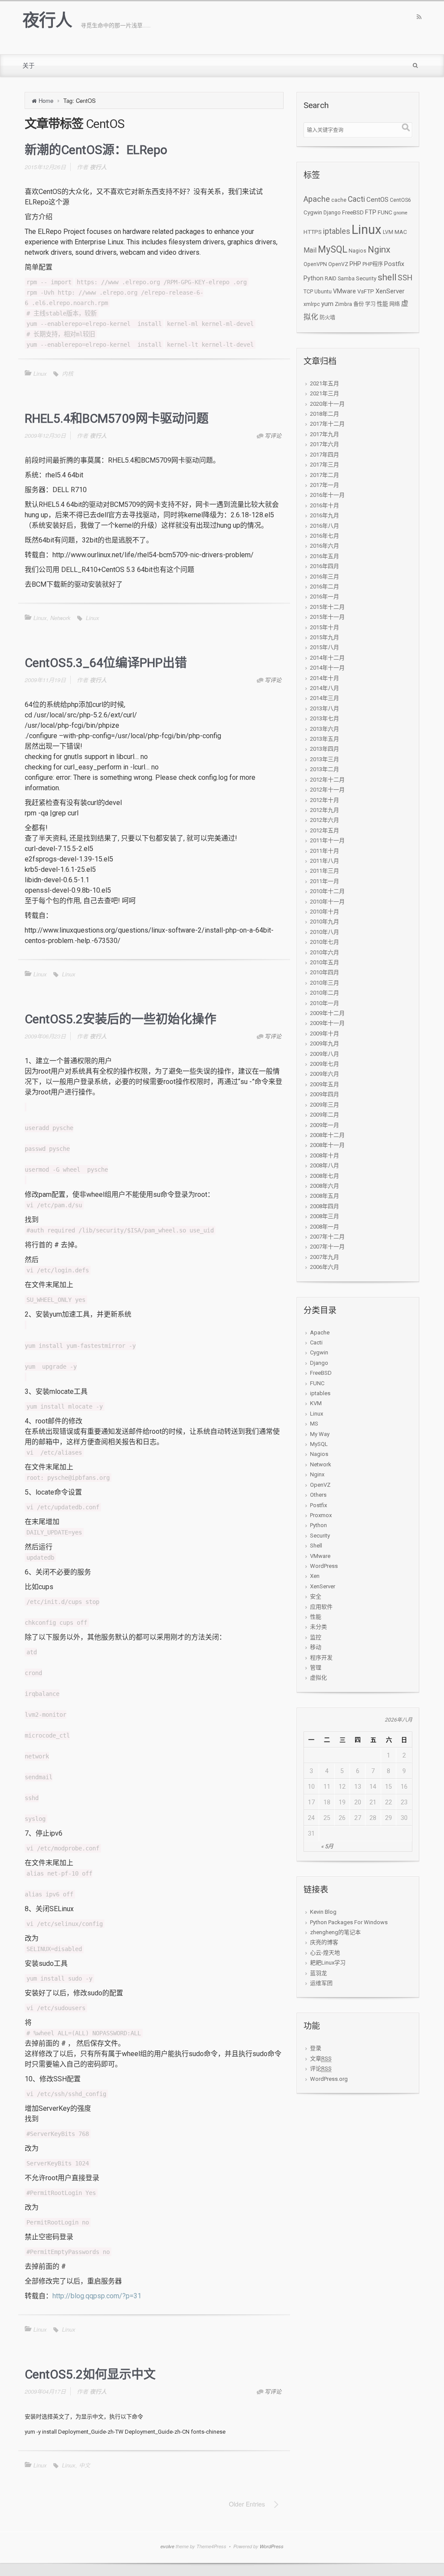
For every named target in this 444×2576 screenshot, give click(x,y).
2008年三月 (325, 1216)
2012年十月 (325, 800)
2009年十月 (325, 1033)
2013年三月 (325, 759)
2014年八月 (325, 688)
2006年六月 (325, 1267)
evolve (167, 2546)
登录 (316, 2048)
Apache (317, 199)
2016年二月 (325, 586)
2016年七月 (325, 536)
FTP (371, 212)
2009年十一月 (327, 1023)
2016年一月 (325, 596)
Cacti (356, 199)
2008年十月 (325, 1155)
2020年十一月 (327, 404)
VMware (344, 291)
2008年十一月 (327, 1145)
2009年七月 (325, 1064)
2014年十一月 (327, 668)
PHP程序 (373, 264)
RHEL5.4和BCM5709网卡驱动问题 (117, 419)
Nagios (357, 251)
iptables (337, 231)
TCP (308, 292)
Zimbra (343, 304)
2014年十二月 (327, 658)
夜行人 (47, 20)
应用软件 (321, 1607)
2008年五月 (325, 1196)
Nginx (379, 250)
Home (46, 100)
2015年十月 (325, 627)
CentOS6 (400, 200)
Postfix (394, 264)
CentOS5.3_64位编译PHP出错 (106, 663)
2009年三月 (325, 1105)
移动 (316, 1647)
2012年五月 (325, 830)
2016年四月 (325, 566)
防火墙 (327, 318)
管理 (316, 1667)
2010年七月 (325, 942)
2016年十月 (325, 505)
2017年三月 (325, 465)
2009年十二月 (327, 1013)
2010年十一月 (327, 902)
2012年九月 (325, 810)
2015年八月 (325, 647)
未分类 (318, 1627)
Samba (346, 279)
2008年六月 (325, 1186)
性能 (382, 304)
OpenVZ (338, 264)
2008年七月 (325, 1176)
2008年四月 (325, 1206)
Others (318, 1495)
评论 (321, 2068)
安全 (316, 1596)
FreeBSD (353, 212)
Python (313, 278)
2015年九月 (325, 637)
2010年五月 (325, 962)
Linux (40, 373)
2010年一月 (325, 1003)
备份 (359, 304)
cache (339, 200)
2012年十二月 (327, 780)
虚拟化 (318, 1677)
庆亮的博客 (324, 1942)
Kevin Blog (323, 1912)
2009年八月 (325, 1054)
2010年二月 (325, 993)
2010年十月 (325, 912)
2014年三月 (325, 698)
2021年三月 (325, 393)
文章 (321, 2058)
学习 (370, 304)
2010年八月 (325, 932)
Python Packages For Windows (349, 1922)
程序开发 (321, 1658)
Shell (316, 1546)
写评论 (273, 435)
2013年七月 (325, 718)
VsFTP (366, 291)
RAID (331, 279)
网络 (395, 304)
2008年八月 (325, 1165)
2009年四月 (325, 1094)
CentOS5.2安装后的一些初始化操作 (121, 1019)
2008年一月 (325, 1227)
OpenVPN (315, 264)
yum (327, 304)
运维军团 (321, 1983)
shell (387, 277)
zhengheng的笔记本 (335, 1932)
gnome (401, 213)
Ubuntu (323, 292)
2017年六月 (325, 444)
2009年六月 (325, 1074)
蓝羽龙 (318, 1973)
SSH (405, 278)
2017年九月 (325, 434)
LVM (388, 232)
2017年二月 (325, 475)
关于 (29, 66)
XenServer (390, 291)
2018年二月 (325, 414)
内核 (68, 373)
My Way (320, 1434)
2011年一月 (325, 881)
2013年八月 (325, 708)
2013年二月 (325, 769)
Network (60, 618)
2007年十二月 (327, 1237)
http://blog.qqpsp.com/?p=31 (97, 2296)
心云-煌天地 (325, 1953)
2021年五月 (325, 383)
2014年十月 (325, 678)
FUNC (385, 212)
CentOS (377, 200)
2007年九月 (325, 1257)
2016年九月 (325, 515)
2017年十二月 (327, 424)
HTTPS (313, 232)
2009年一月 (325, 1125)
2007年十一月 (327, 1247)
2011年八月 (325, 861)
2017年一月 (325, 485)
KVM (316, 1403)
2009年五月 (325, 1084)
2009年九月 (325, 1043)
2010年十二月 (327, 891)
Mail (310, 250)
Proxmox (321, 1515)
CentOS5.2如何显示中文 (90, 2374)
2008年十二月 (327, 1135)
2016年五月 (325, 556)
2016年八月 (325, 526)
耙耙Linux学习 (328, 1963)
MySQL (333, 249)
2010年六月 (325, 952)
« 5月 (327, 1846)
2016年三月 (325, 577)
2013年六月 (325, 729)
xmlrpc (312, 304)
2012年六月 (325, 820)
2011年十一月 (327, 840)
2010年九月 (325, 922)
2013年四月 (325, 749)
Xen (315, 1576)
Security (366, 278)
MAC (401, 232)
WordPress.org (329, 2079)
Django (332, 213)
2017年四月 (325, 455)
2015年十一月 (327, 617)
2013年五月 (325, 739)
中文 (85, 2465)
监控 (316, 1637)
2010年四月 (325, 972)
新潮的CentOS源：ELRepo (96, 150)
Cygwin (313, 212)
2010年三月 (325, 983)
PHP (355, 264)
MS (314, 1424)
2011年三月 (325, 871)
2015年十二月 (327, 607)
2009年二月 (325, 1115)
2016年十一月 (327, 495)
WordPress (324, 1566)
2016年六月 (325, 546)
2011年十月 (325, 851)
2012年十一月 (327, 790)
